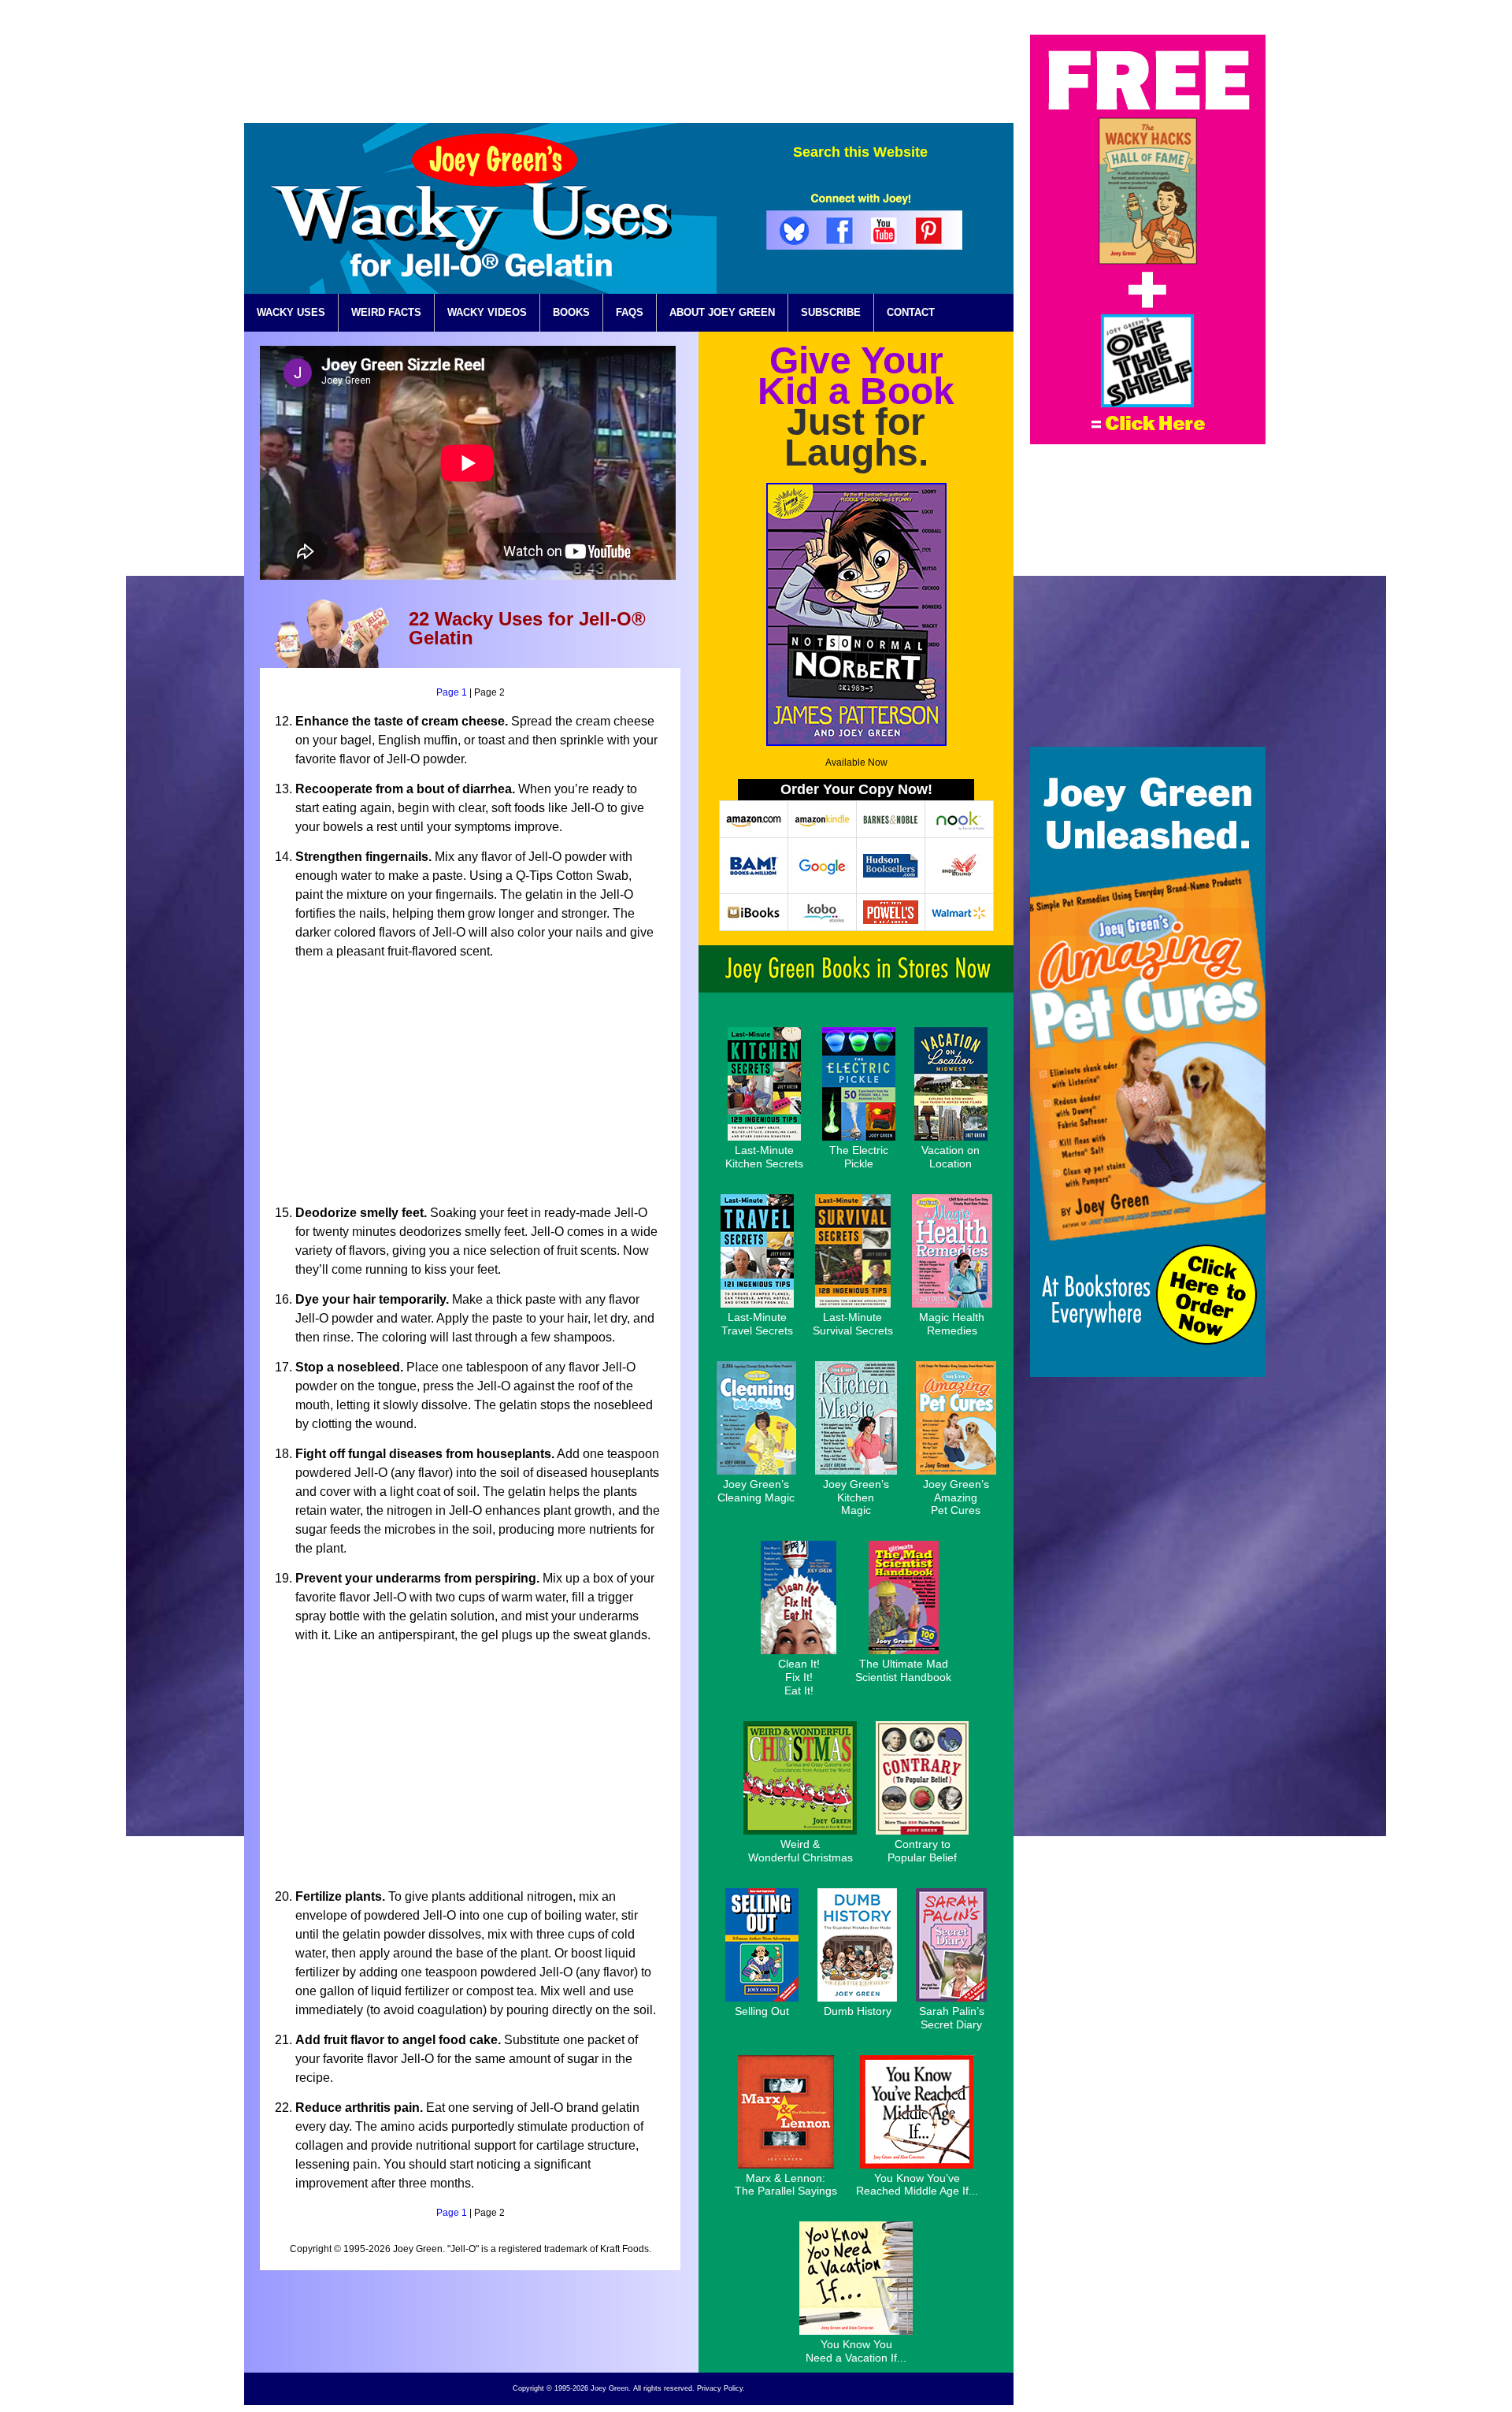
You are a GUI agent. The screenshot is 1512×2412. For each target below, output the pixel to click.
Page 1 (452, 692)
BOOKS (571, 312)
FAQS (630, 312)
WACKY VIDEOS (487, 312)
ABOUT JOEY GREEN (722, 312)
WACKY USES (291, 312)
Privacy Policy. (721, 2388)
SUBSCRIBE (831, 312)
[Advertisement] (727, 70)
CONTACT (911, 312)
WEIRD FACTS (386, 312)
